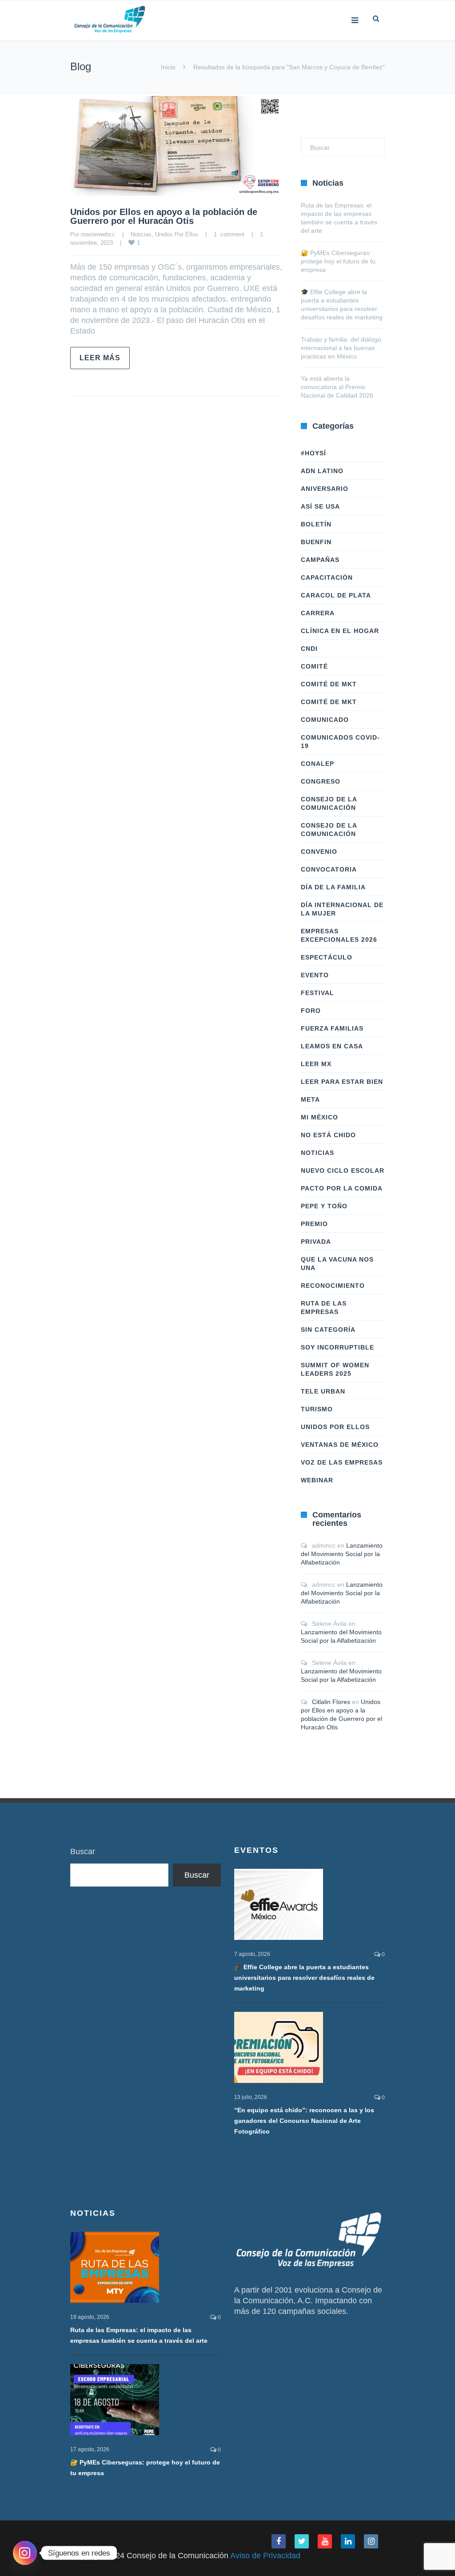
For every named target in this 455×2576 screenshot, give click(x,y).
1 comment (229, 234)
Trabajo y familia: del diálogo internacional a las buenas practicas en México (341, 348)
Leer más (100, 358)
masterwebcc (98, 234)
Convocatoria (329, 869)
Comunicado (325, 720)
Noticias (141, 234)
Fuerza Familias (332, 1028)
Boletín (316, 524)
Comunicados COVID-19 (340, 742)
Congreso (321, 781)
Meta (310, 1099)
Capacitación (327, 577)
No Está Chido (328, 1135)
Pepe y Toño (324, 1206)
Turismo (317, 1409)
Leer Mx (316, 1064)
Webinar (317, 1480)
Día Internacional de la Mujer (342, 909)
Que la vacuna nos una (337, 1264)
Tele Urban (323, 1391)
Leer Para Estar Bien (342, 1082)
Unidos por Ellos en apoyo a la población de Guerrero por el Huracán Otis (164, 216)
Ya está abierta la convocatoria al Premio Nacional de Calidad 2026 (337, 387)
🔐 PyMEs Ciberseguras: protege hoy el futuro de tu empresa (338, 261)
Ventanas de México (340, 1445)
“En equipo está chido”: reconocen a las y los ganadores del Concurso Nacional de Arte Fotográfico (304, 2121)
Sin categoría (328, 1330)
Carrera (318, 613)
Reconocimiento (333, 1286)
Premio (314, 1224)
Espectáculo (327, 957)
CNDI (309, 649)
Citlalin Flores (331, 1702)
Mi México (319, 1117)
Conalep (317, 764)
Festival (317, 993)
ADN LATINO (322, 471)
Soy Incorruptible (337, 1347)
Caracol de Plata (336, 595)
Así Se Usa (320, 506)
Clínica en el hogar (340, 631)
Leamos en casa (332, 1046)
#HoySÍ (313, 453)
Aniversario (325, 489)
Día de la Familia (333, 887)
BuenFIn (316, 542)
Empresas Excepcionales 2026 (339, 935)
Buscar (83, 1851)
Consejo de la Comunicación (329, 803)
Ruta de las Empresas (324, 1308)
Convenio (319, 852)
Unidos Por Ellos (177, 234)
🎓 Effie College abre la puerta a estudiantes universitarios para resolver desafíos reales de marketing (304, 1978)
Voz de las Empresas (342, 1462)
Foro (311, 1011)
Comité (314, 666)
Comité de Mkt (329, 684)
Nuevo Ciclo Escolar (343, 1171)
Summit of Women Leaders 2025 (335, 1369)
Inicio (168, 67)
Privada (316, 1242)
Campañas (320, 560)
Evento (315, 975)
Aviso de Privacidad (265, 2556)
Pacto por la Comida (342, 1188)
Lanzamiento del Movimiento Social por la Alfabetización (342, 1554)
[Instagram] (25, 2553)
